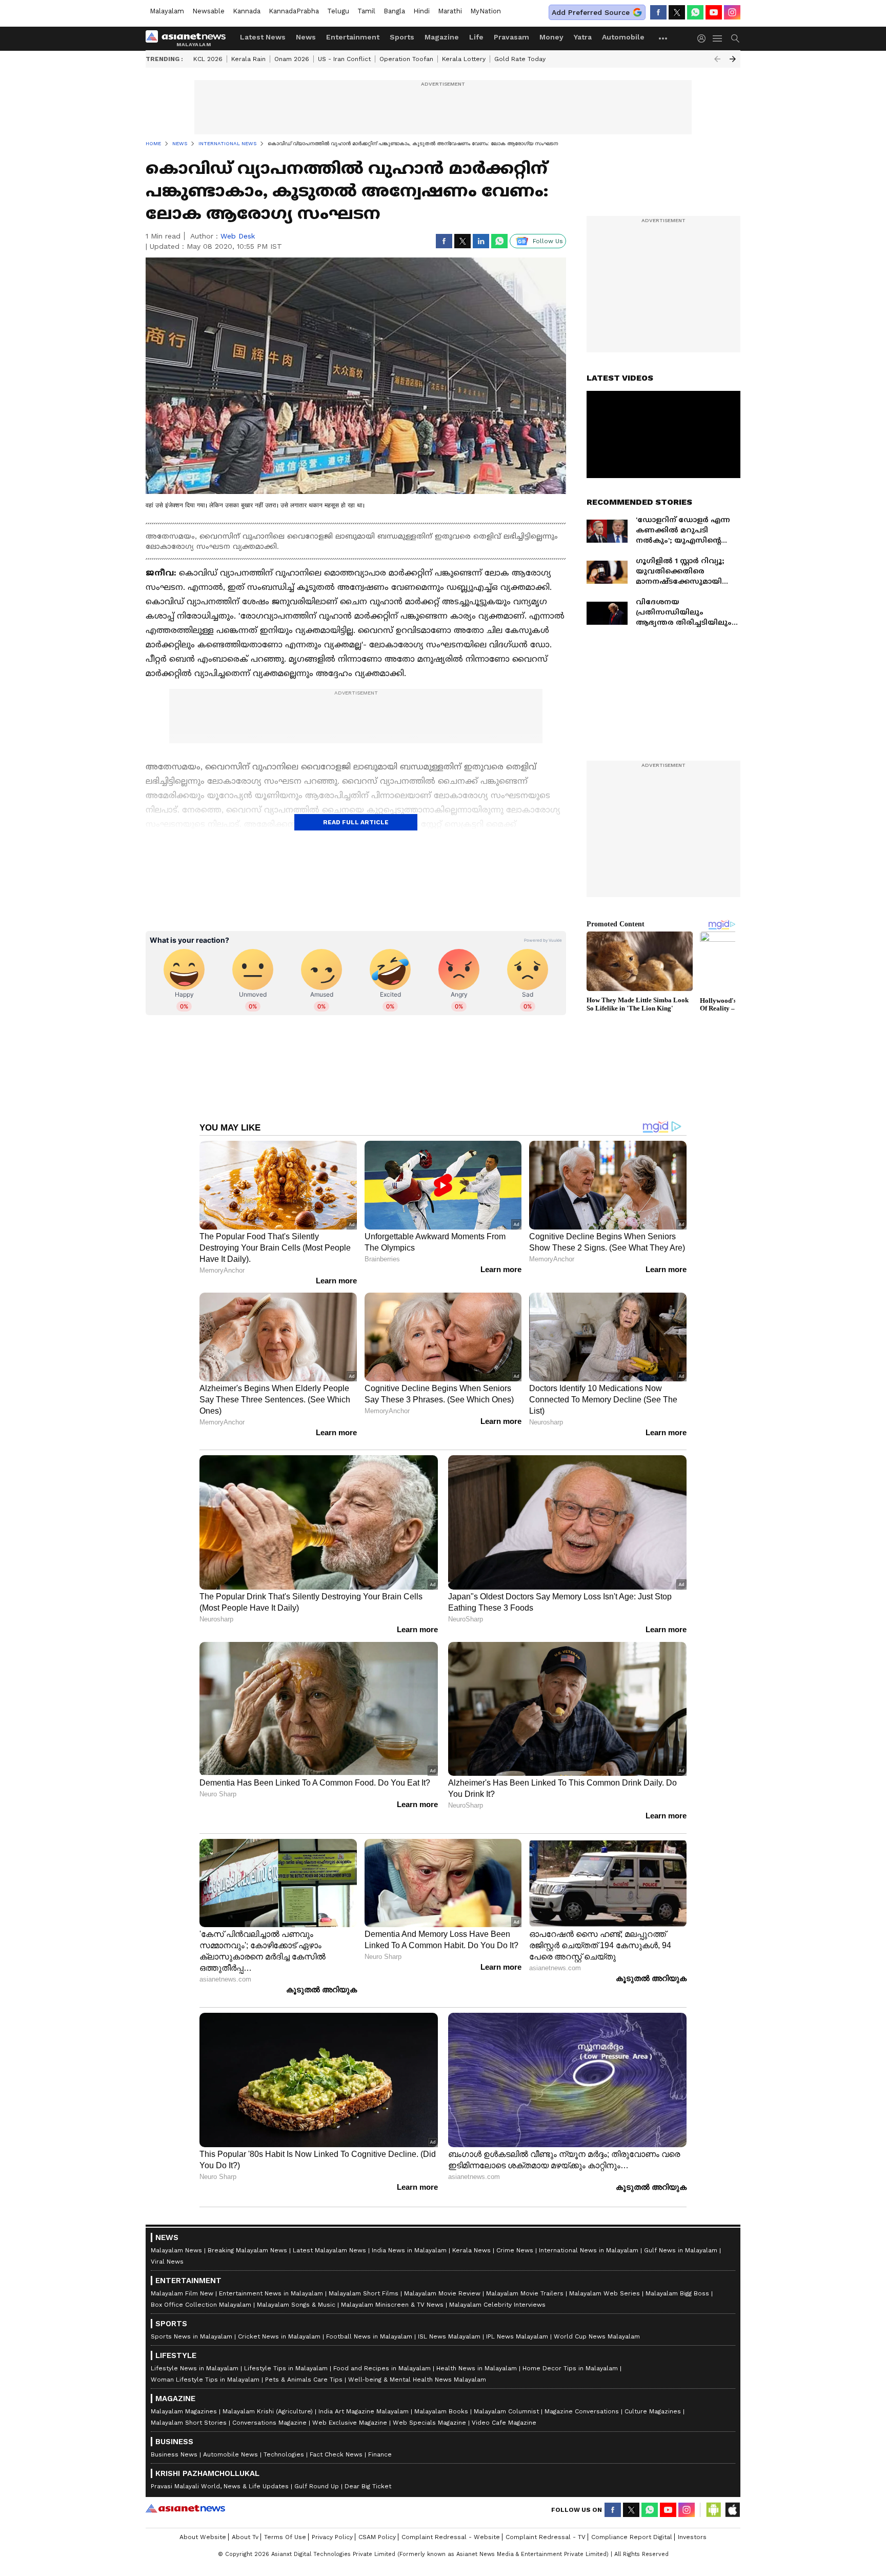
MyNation (486, 11)
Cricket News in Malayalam (279, 2336)
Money (551, 37)
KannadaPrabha (294, 11)
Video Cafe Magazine (504, 2423)
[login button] (704, 38)
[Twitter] (677, 12)
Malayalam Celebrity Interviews (497, 2305)
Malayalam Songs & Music (296, 2305)
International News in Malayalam (589, 2250)
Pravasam (511, 37)
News (306, 37)
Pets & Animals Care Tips (304, 2380)
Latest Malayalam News (329, 2250)
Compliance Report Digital (632, 2537)
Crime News (515, 2250)
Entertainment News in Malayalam (271, 2293)
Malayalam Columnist (506, 2411)
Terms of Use (285, 2537)
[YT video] (714, 12)
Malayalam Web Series (605, 2293)
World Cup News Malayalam (597, 2336)
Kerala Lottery (464, 59)
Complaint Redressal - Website (451, 2537)
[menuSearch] (735, 38)
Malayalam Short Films (364, 2293)
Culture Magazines (653, 2411)
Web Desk (238, 236)
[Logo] (189, 38)
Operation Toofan (406, 59)
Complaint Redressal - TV (546, 2537)
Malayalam (167, 11)
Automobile (623, 37)
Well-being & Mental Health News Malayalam (417, 2380)
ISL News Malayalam (449, 2336)
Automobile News (230, 2454)
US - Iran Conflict (344, 59)
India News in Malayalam (409, 2250)
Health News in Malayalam (477, 2368)
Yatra (583, 37)
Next (733, 59)
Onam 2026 (292, 59)
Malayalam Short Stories (189, 2423)
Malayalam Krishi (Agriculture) (268, 2411)
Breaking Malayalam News (247, 2250)
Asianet (185, 2508)
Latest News (263, 37)
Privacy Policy (332, 2537)
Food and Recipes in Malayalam (382, 2368)
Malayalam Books (441, 2411)
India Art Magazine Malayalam (364, 2411)
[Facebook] (658, 12)
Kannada (247, 11)
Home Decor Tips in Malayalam (570, 2368)
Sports (402, 37)
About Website (203, 2537)
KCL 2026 (208, 59)
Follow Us (548, 241)
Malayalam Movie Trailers (525, 2293)
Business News (174, 2454)
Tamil (366, 11)
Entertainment (353, 37)
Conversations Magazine (269, 2423)
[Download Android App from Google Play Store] (714, 2510)
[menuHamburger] (718, 38)
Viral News (167, 2262)
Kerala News (471, 2250)
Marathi (450, 11)
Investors (692, 2537)
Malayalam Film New (182, 2293)
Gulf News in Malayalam (681, 2250)
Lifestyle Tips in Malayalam (286, 2368)
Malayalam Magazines (184, 2411)
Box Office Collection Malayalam (201, 2305)
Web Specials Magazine (429, 2423)
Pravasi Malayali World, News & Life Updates (220, 2486)
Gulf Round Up (317, 2486)
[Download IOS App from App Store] (732, 2510)
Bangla (394, 11)
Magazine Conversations (582, 2411)
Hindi (421, 11)
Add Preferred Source (591, 12)
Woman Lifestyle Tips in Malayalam (205, 2380)
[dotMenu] (663, 38)
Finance (380, 2454)
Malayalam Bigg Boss (677, 2293)
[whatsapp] (695, 12)
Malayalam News (176, 2250)
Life (476, 37)
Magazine (442, 37)
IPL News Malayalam (517, 2336)
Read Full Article (356, 822)
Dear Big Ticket (368, 2486)
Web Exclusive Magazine (350, 2423)
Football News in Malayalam (369, 2336)
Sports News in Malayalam (192, 2336)
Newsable (208, 11)
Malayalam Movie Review (442, 2293)
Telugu (338, 11)
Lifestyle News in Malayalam (195, 2368)
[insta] (732, 12)
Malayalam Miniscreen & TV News (392, 2305)
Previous (717, 59)
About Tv (245, 2537)
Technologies (284, 2454)
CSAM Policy (377, 2537)
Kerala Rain (248, 59)
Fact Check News (336, 2454)
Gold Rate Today (520, 59)
